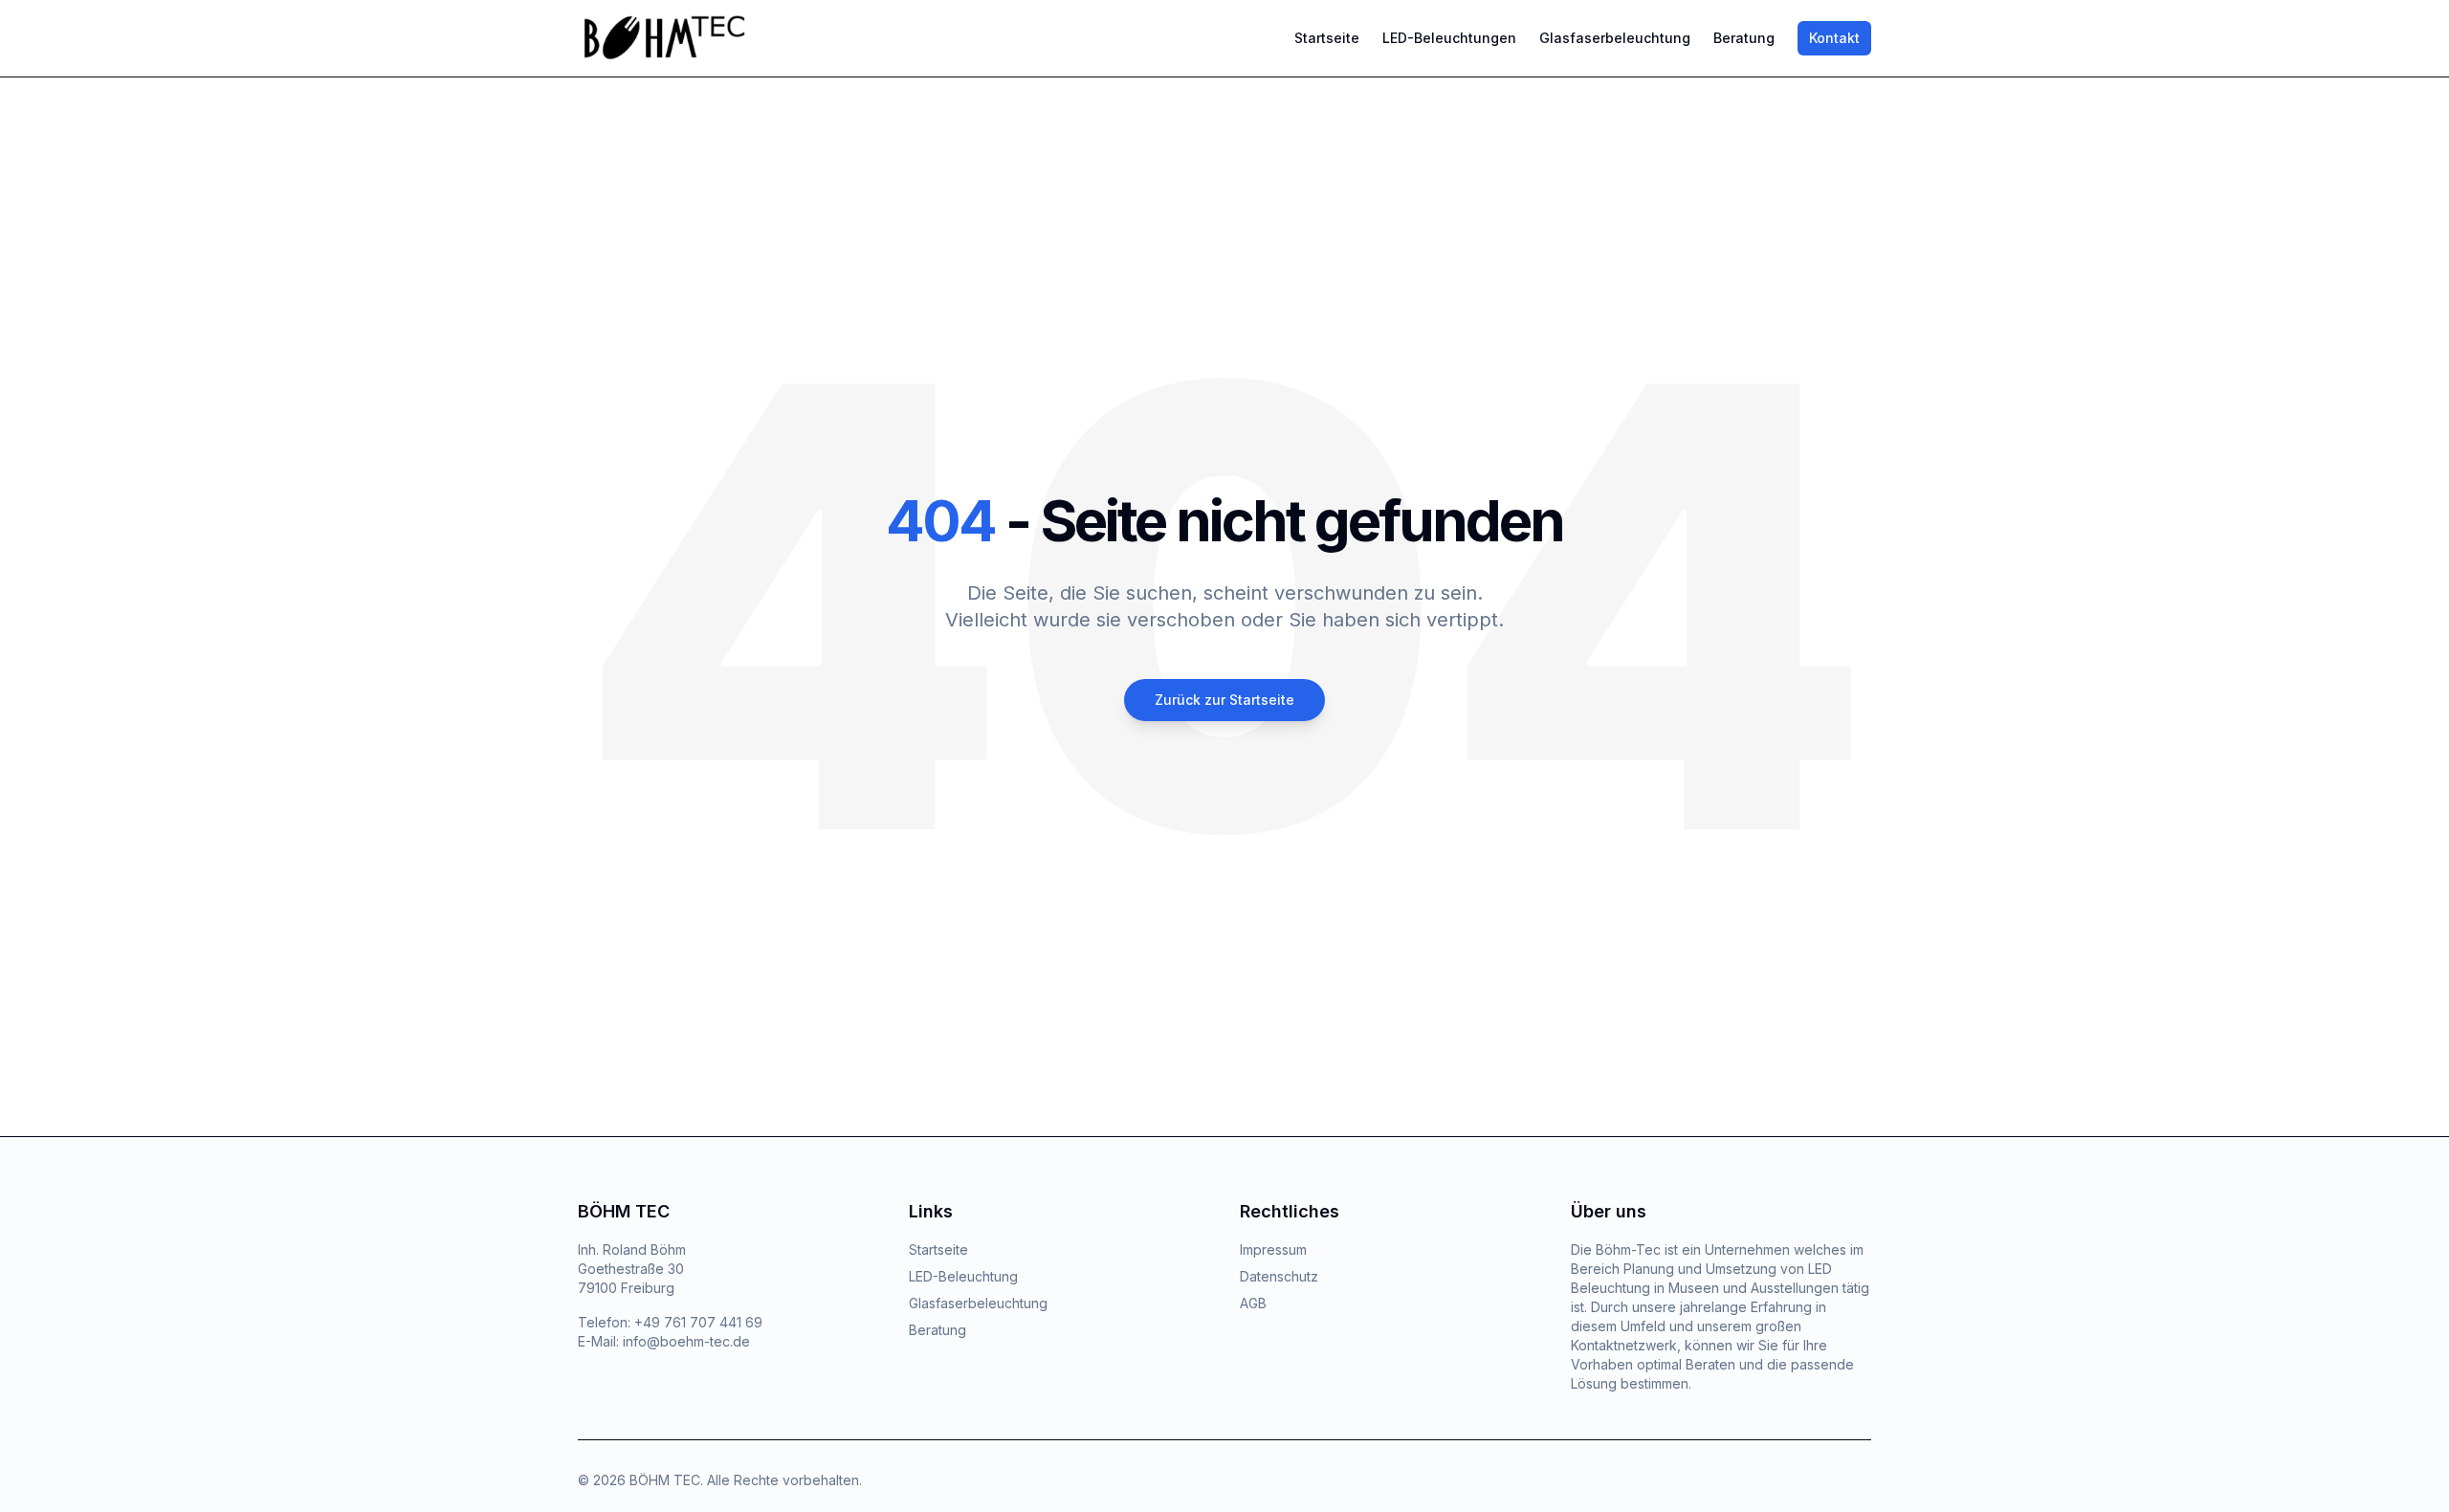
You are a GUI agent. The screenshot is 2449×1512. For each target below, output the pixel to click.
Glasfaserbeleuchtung (1615, 38)
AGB (1253, 1303)
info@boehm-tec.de (686, 1341)
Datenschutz (1279, 1276)
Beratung (1744, 38)
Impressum (1273, 1249)
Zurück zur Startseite (1224, 700)
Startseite (1327, 38)
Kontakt (1834, 38)
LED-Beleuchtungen (1449, 38)
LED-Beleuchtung (963, 1276)
